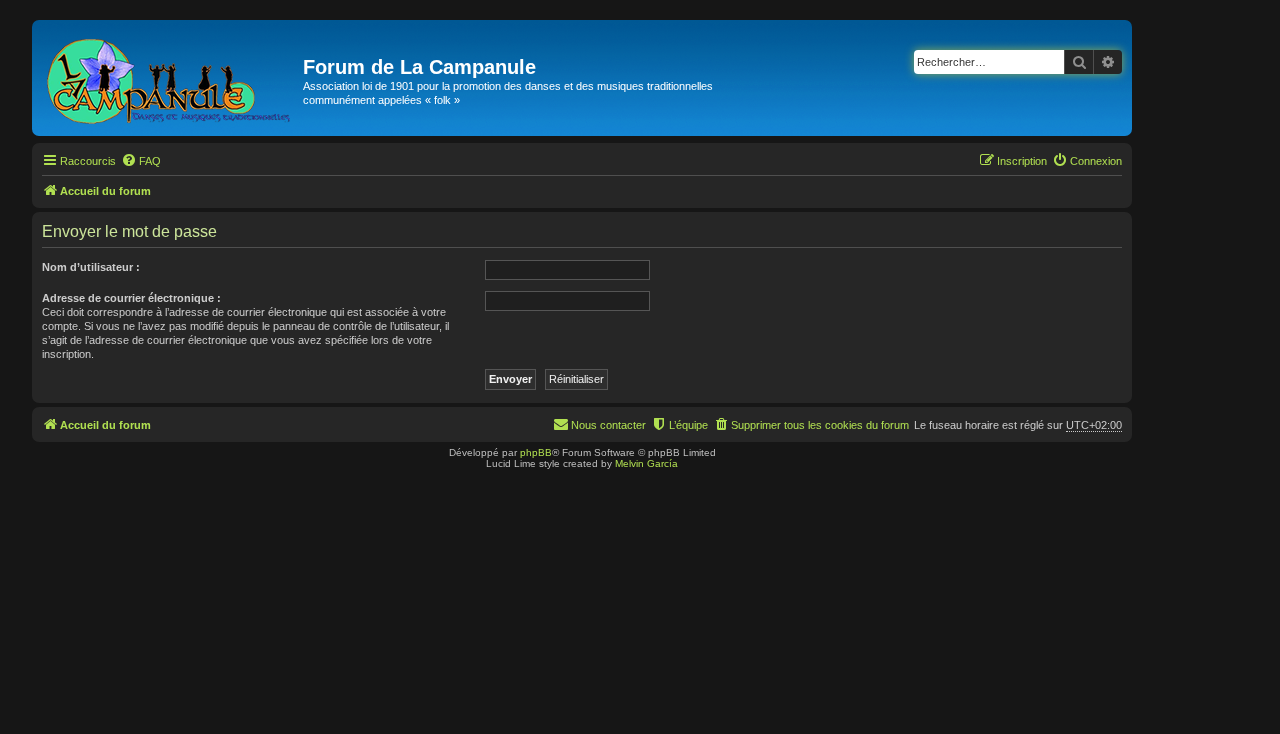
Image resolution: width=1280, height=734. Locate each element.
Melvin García (646, 463)
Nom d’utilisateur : (91, 267)
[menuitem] (141, 161)
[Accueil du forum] (170, 78)
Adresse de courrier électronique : (131, 298)
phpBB (536, 452)
